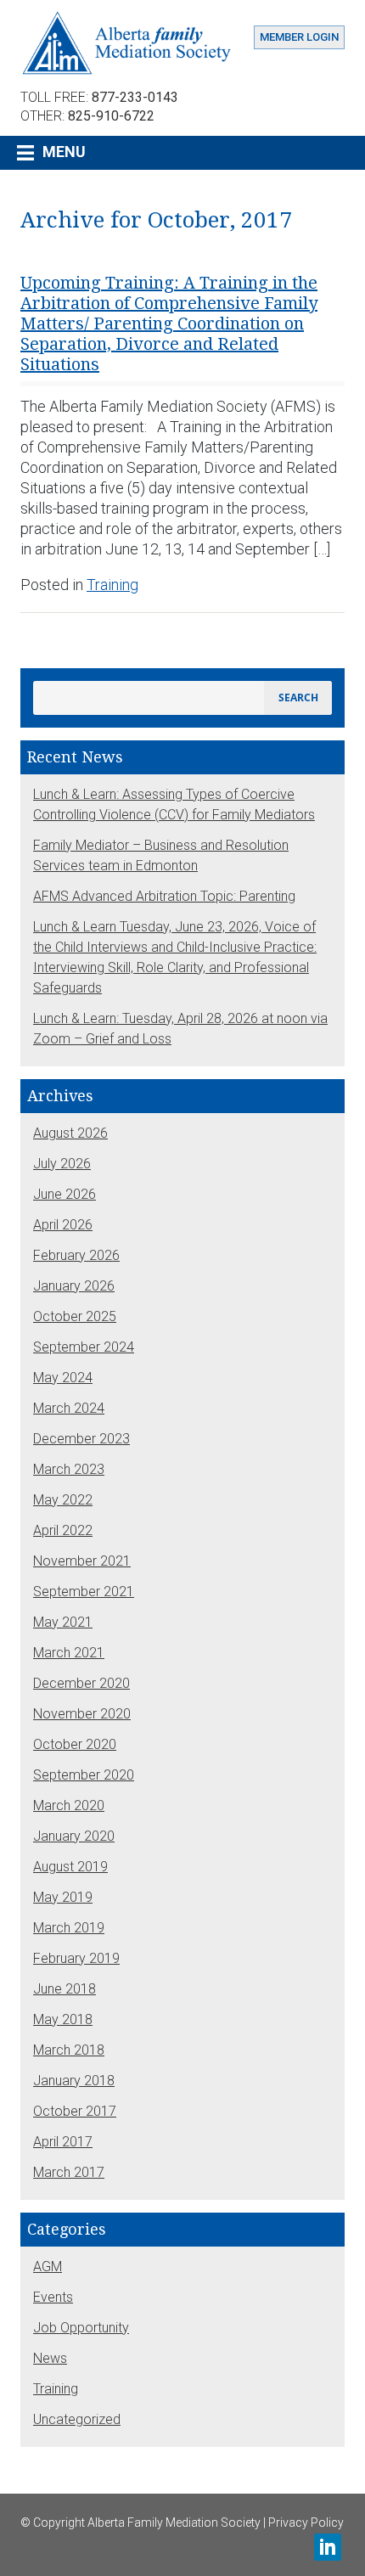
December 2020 (81, 1683)
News (50, 2358)
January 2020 (74, 1836)
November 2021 (82, 1561)
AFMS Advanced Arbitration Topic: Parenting (164, 896)
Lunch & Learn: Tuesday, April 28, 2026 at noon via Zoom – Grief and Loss (180, 1029)
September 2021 (84, 1592)
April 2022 (63, 1530)
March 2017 (69, 2172)
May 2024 (63, 1378)
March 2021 (69, 1653)
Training (112, 585)
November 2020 (82, 1714)
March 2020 (69, 1805)
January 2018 (74, 2081)
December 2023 (81, 1439)
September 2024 (84, 1347)
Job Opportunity (81, 2328)
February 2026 (76, 1255)
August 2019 (70, 1867)
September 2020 (84, 1775)
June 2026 (65, 1194)
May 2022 (63, 1500)
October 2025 (75, 1316)
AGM (48, 2267)
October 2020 (75, 1744)
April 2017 (63, 2142)
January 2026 (74, 1286)
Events (53, 2297)
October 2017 (75, 2111)
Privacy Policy (306, 2523)
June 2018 (65, 1989)
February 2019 (76, 1958)
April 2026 (63, 1225)
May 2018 (63, 2019)
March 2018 (69, 2050)
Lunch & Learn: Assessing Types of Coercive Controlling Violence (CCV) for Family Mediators (174, 804)
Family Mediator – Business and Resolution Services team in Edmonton (161, 855)
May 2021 (63, 1622)
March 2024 (69, 1408)
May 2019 (63, 1897)
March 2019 (69, 1928)
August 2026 (70, 1133)
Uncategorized (77, 2419)
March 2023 (69, 1469)
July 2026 (62, 1164)
